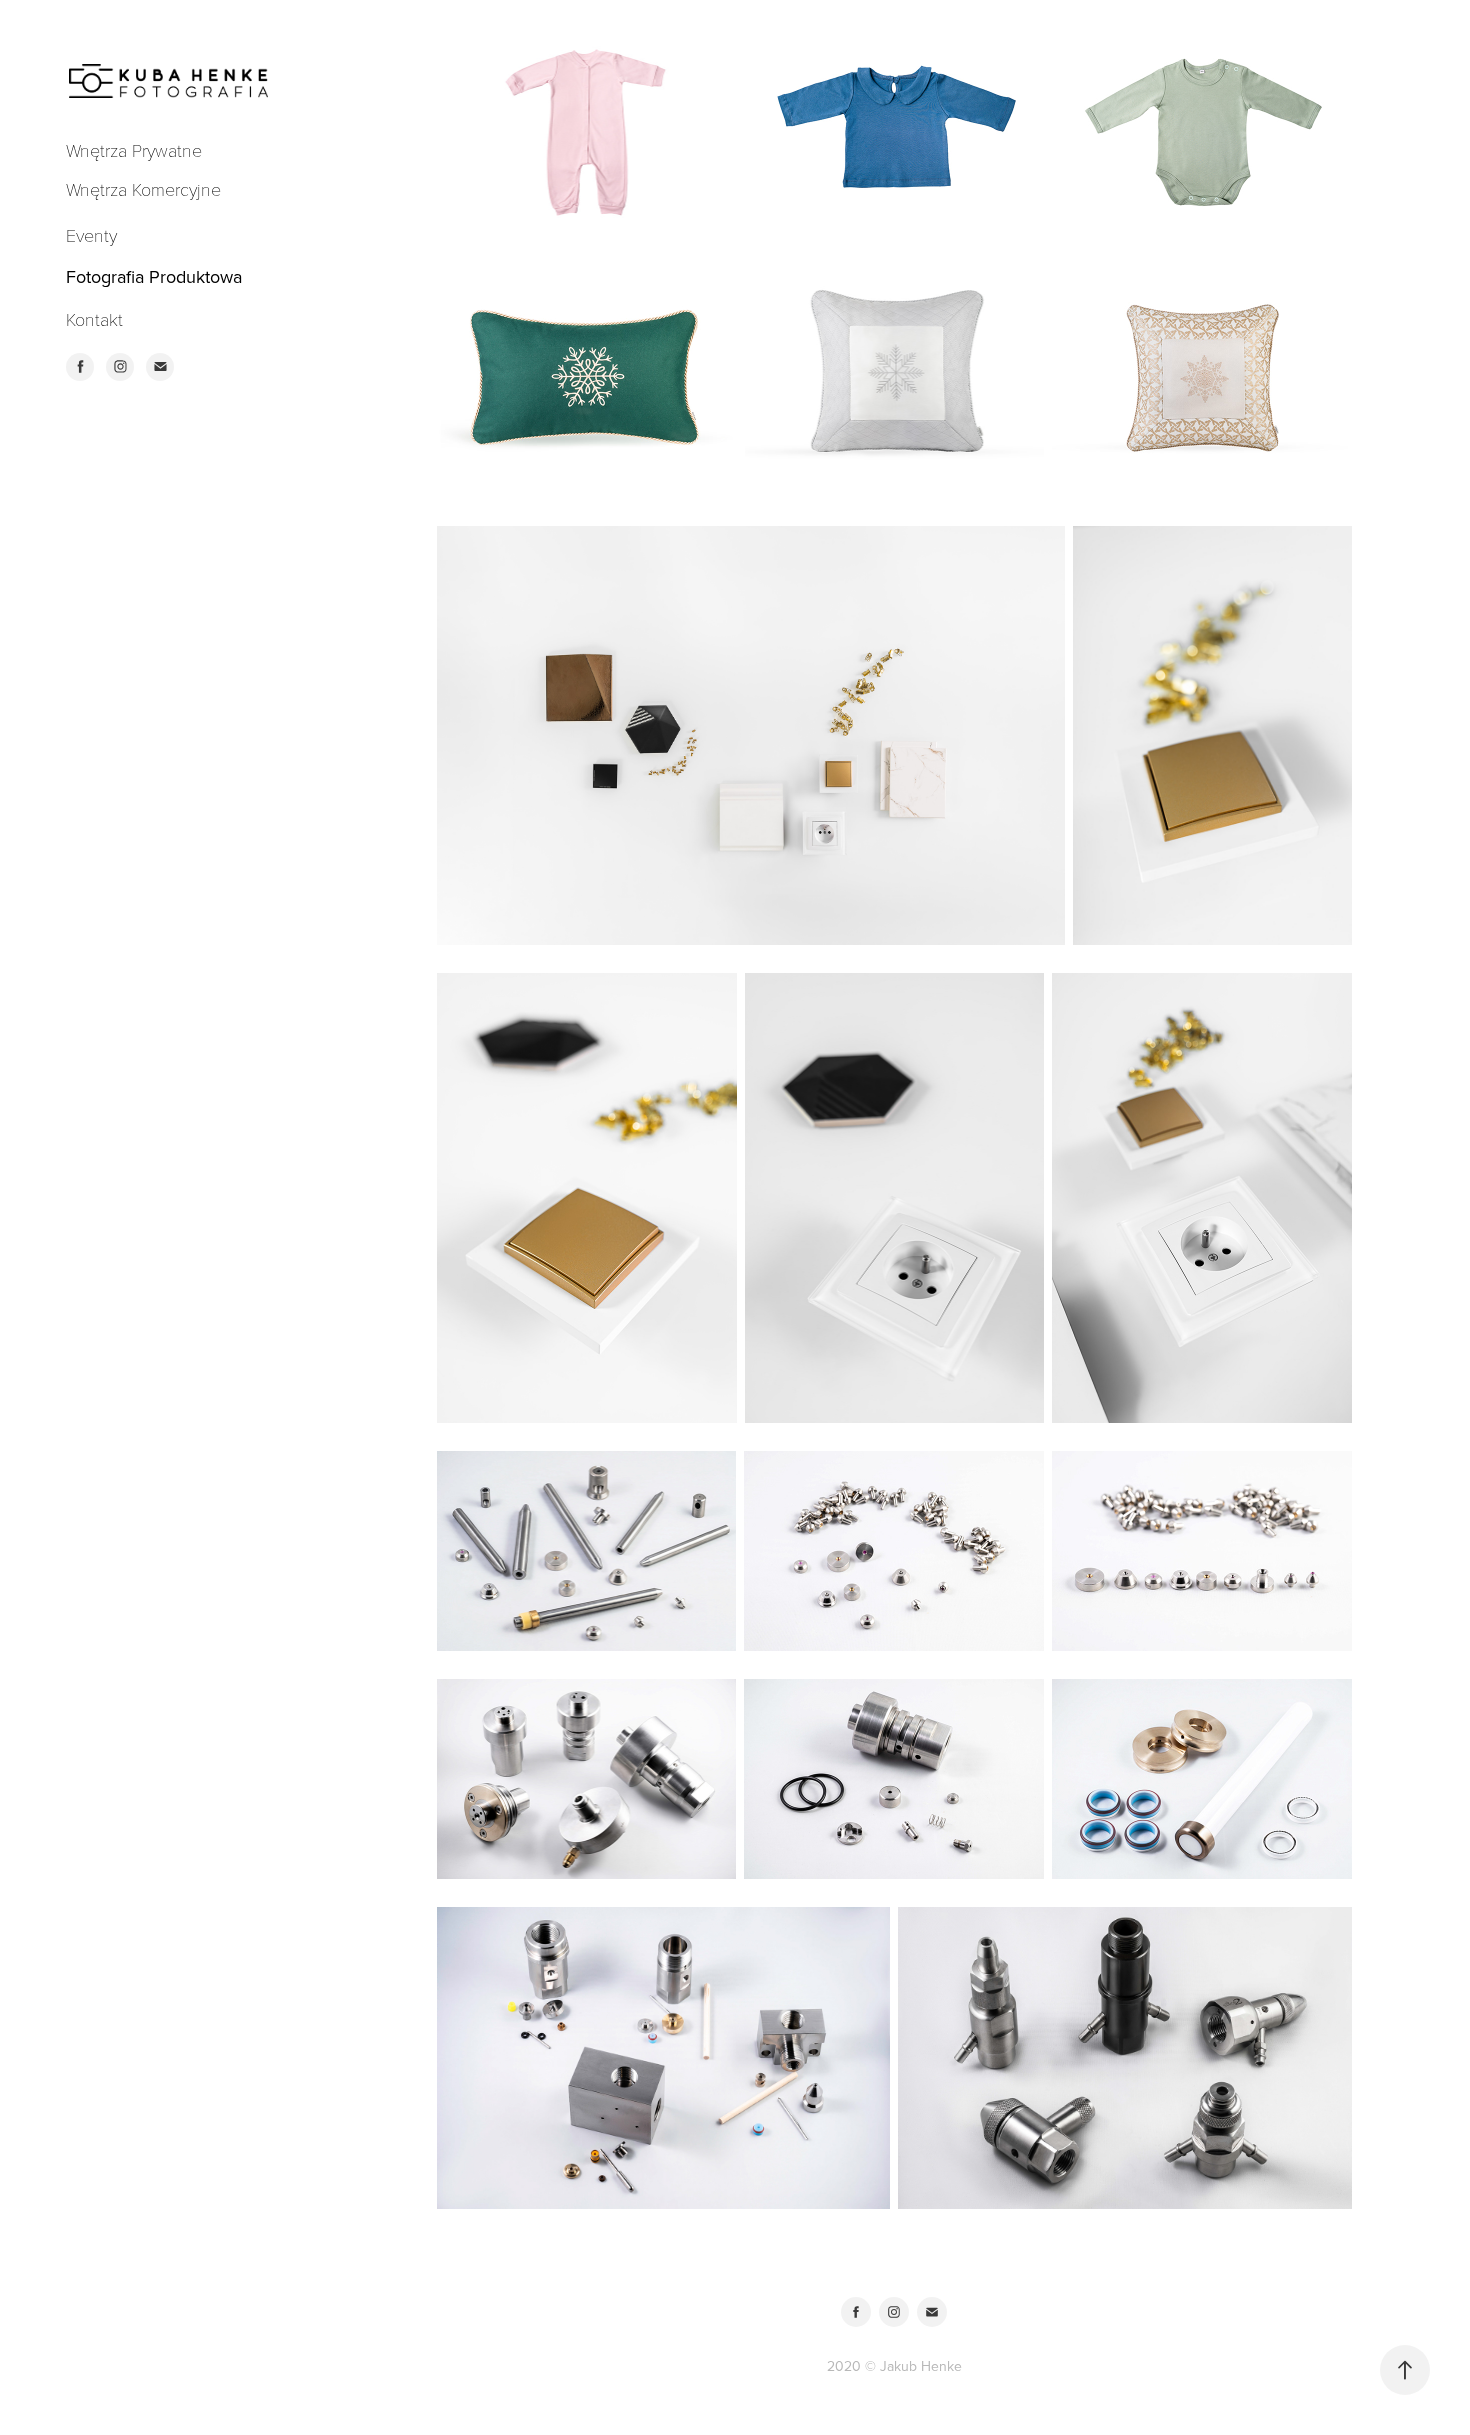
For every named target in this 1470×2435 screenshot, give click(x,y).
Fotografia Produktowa (154, 276)
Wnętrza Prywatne (134, 150)
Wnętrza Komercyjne (143, 189)
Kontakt (94, 319)
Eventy (91, 235)
